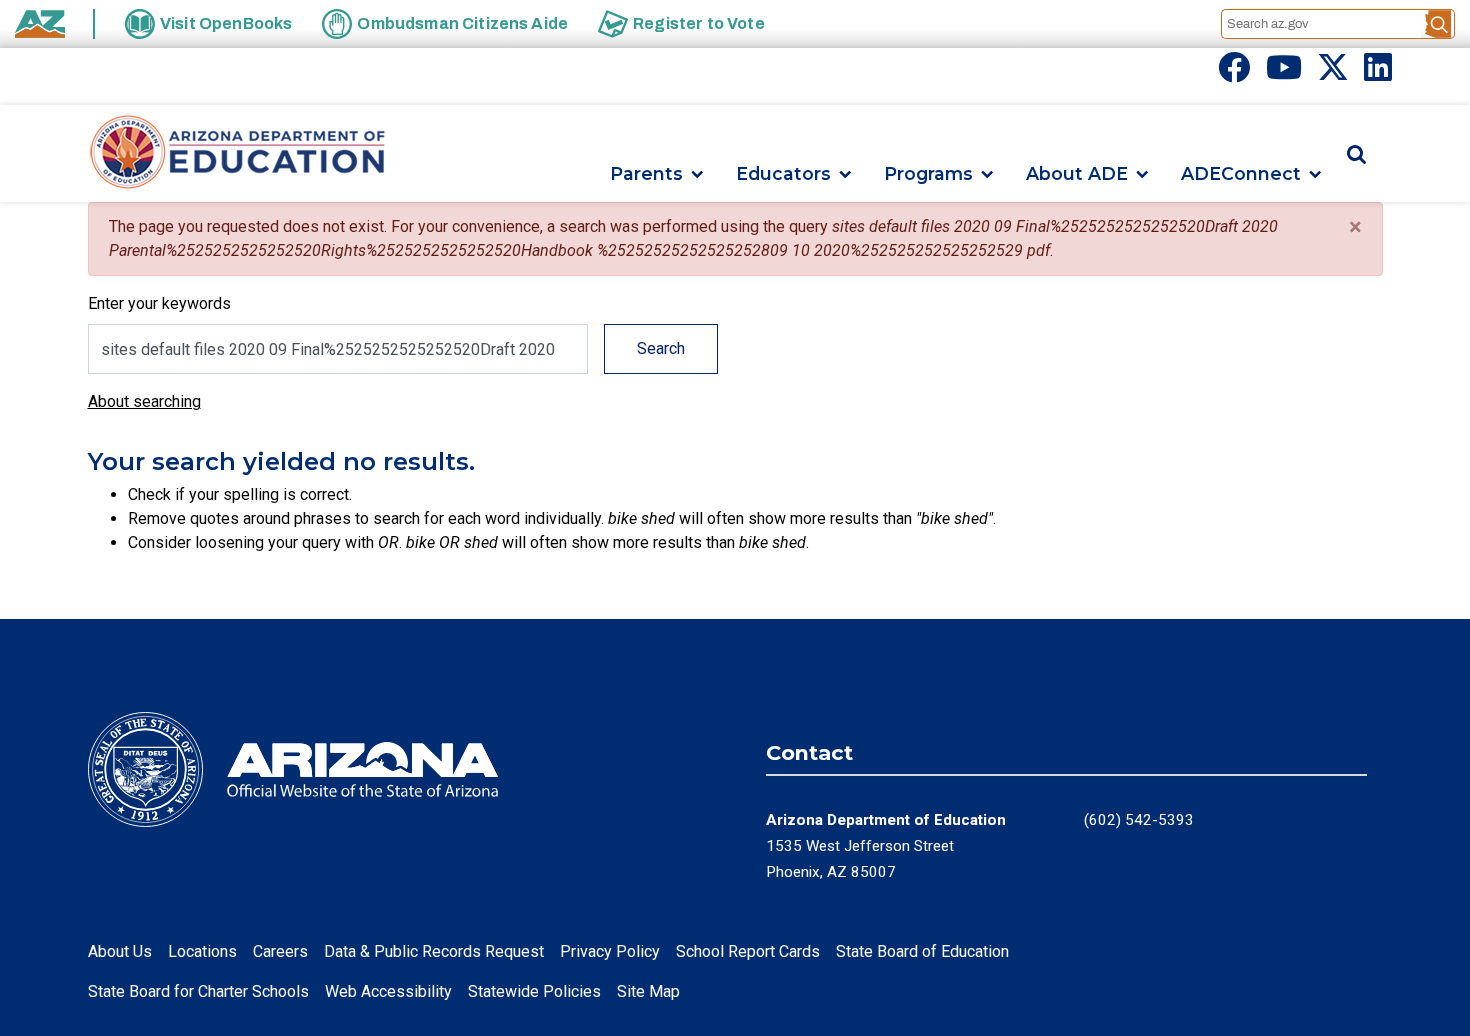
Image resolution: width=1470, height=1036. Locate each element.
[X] (1333, 73)
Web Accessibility (388, 991)
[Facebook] (1234, 73)
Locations (202, 951)
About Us (120, 951)
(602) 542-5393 (1139, 820)
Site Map (648, 991)
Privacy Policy (610, 951)
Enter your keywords (159, 303)
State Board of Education (922, 951)
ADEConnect (1241, 174)
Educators (783, 174)
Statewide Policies (534, 991)
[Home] (238, 153)
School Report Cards (748, 951)
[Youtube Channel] (1284, 73)
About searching (144, 401)
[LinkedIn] (1378, 73)
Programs (928, 174)
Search (661, 348)
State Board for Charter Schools (198, 991)
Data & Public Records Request (434, 951)
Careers (280, 951)
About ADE (1077, 174)
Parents (646, 174)
